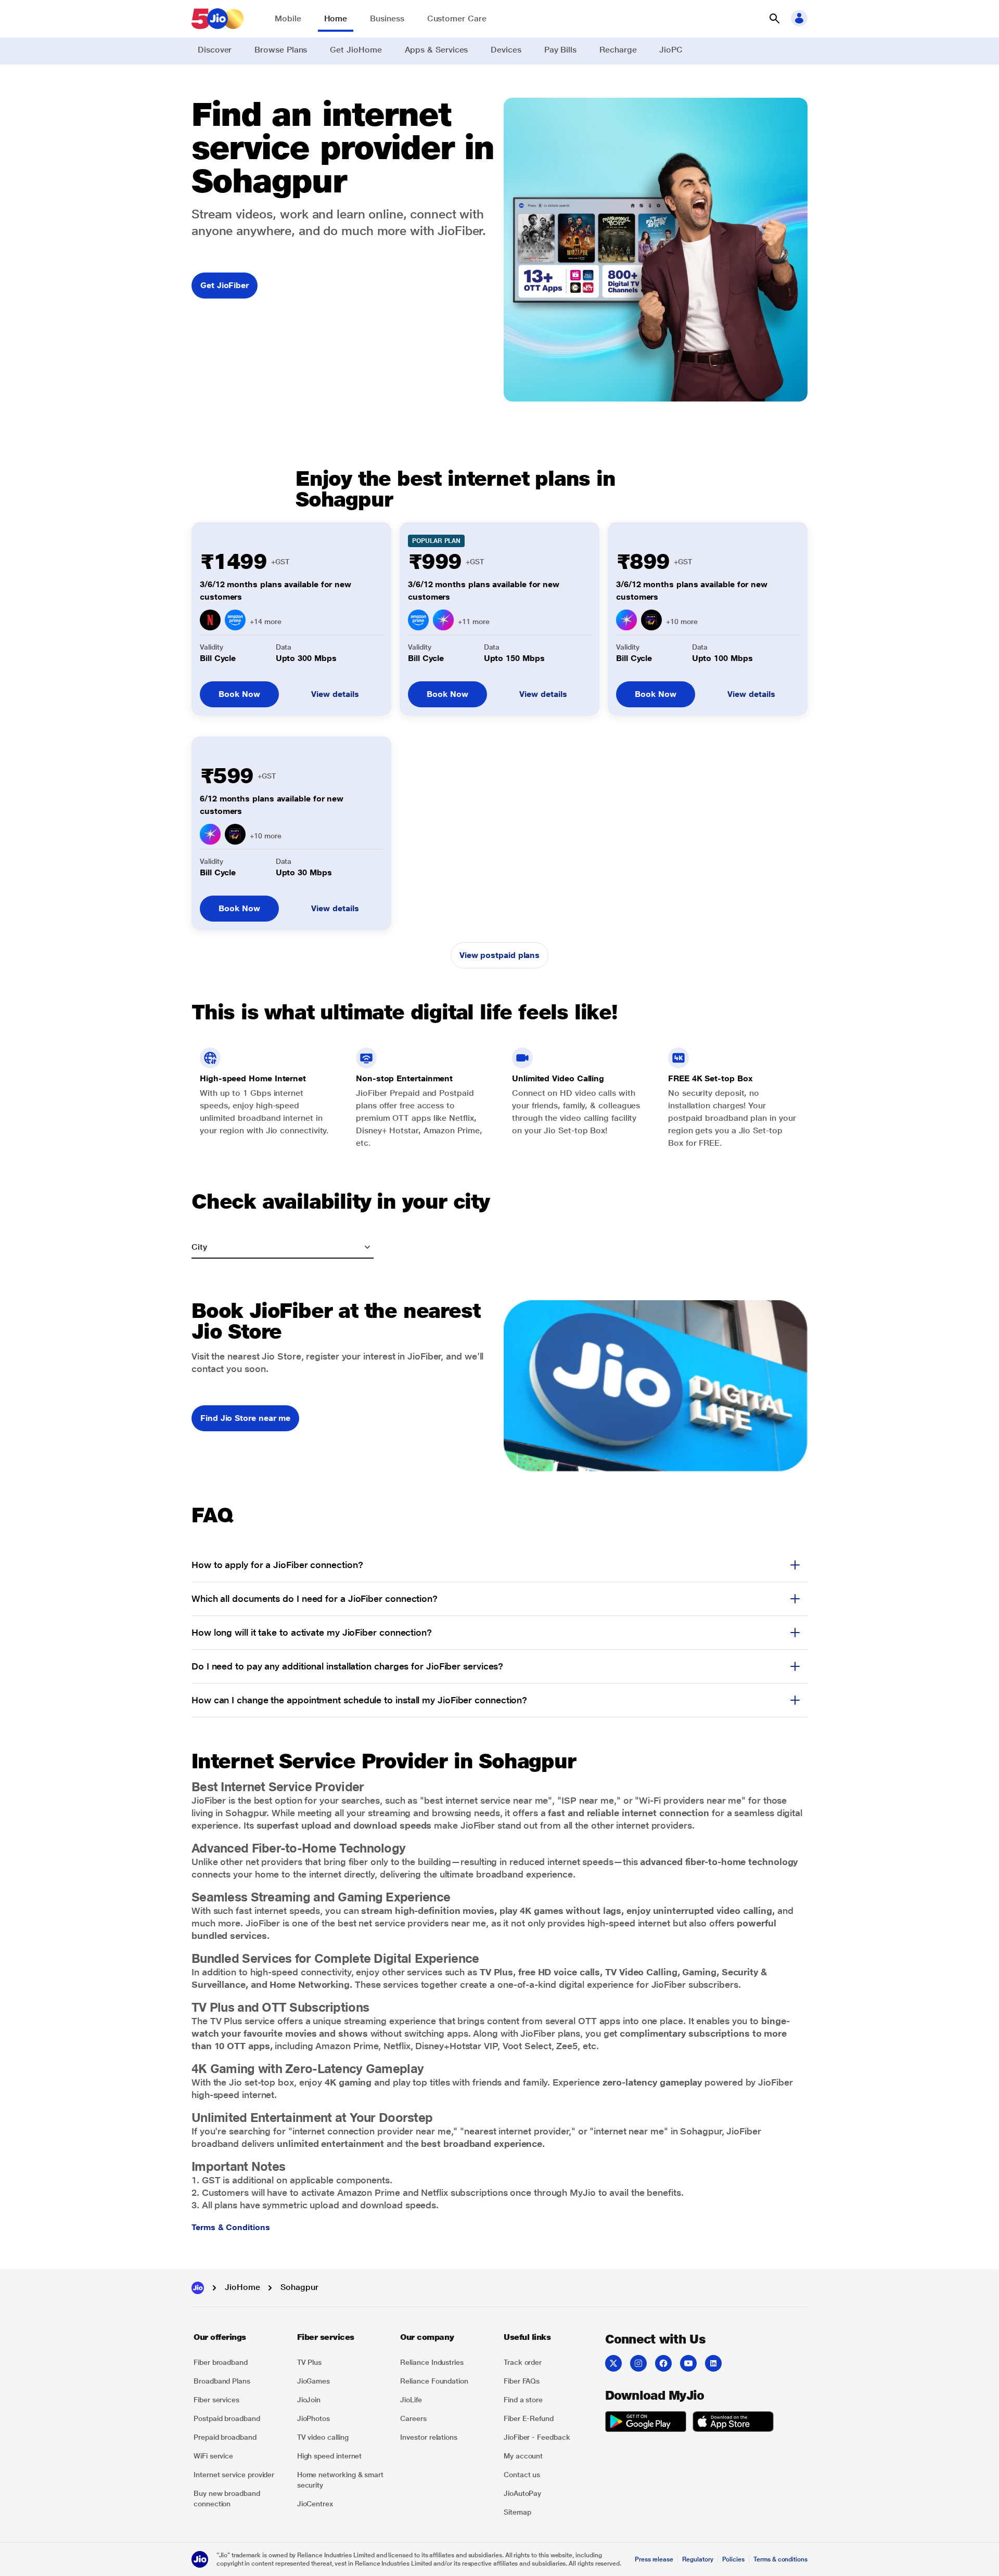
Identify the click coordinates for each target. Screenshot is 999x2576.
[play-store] (646, 2423)
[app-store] (733, 2423)
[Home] (198, 2288)
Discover (215, 50)
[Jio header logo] (217, 19)
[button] (774, 19)
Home (336, 18)
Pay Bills (560, 50)
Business (387, 18)
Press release (654, 2559)
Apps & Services (437, 50)
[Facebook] (663, 2363)
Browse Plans (281, 50)
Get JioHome (356, 50)
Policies (734, 2559)
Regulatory (697, 2559)
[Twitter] (613, 2363)
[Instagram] (638, 2363)
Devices (506, 50)
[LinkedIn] (713, 2363)
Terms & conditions (780, 2559)
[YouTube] (688, 2363)
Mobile (288, 18)
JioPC (671, 50)
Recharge (618, 50)
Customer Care (457, 18)
